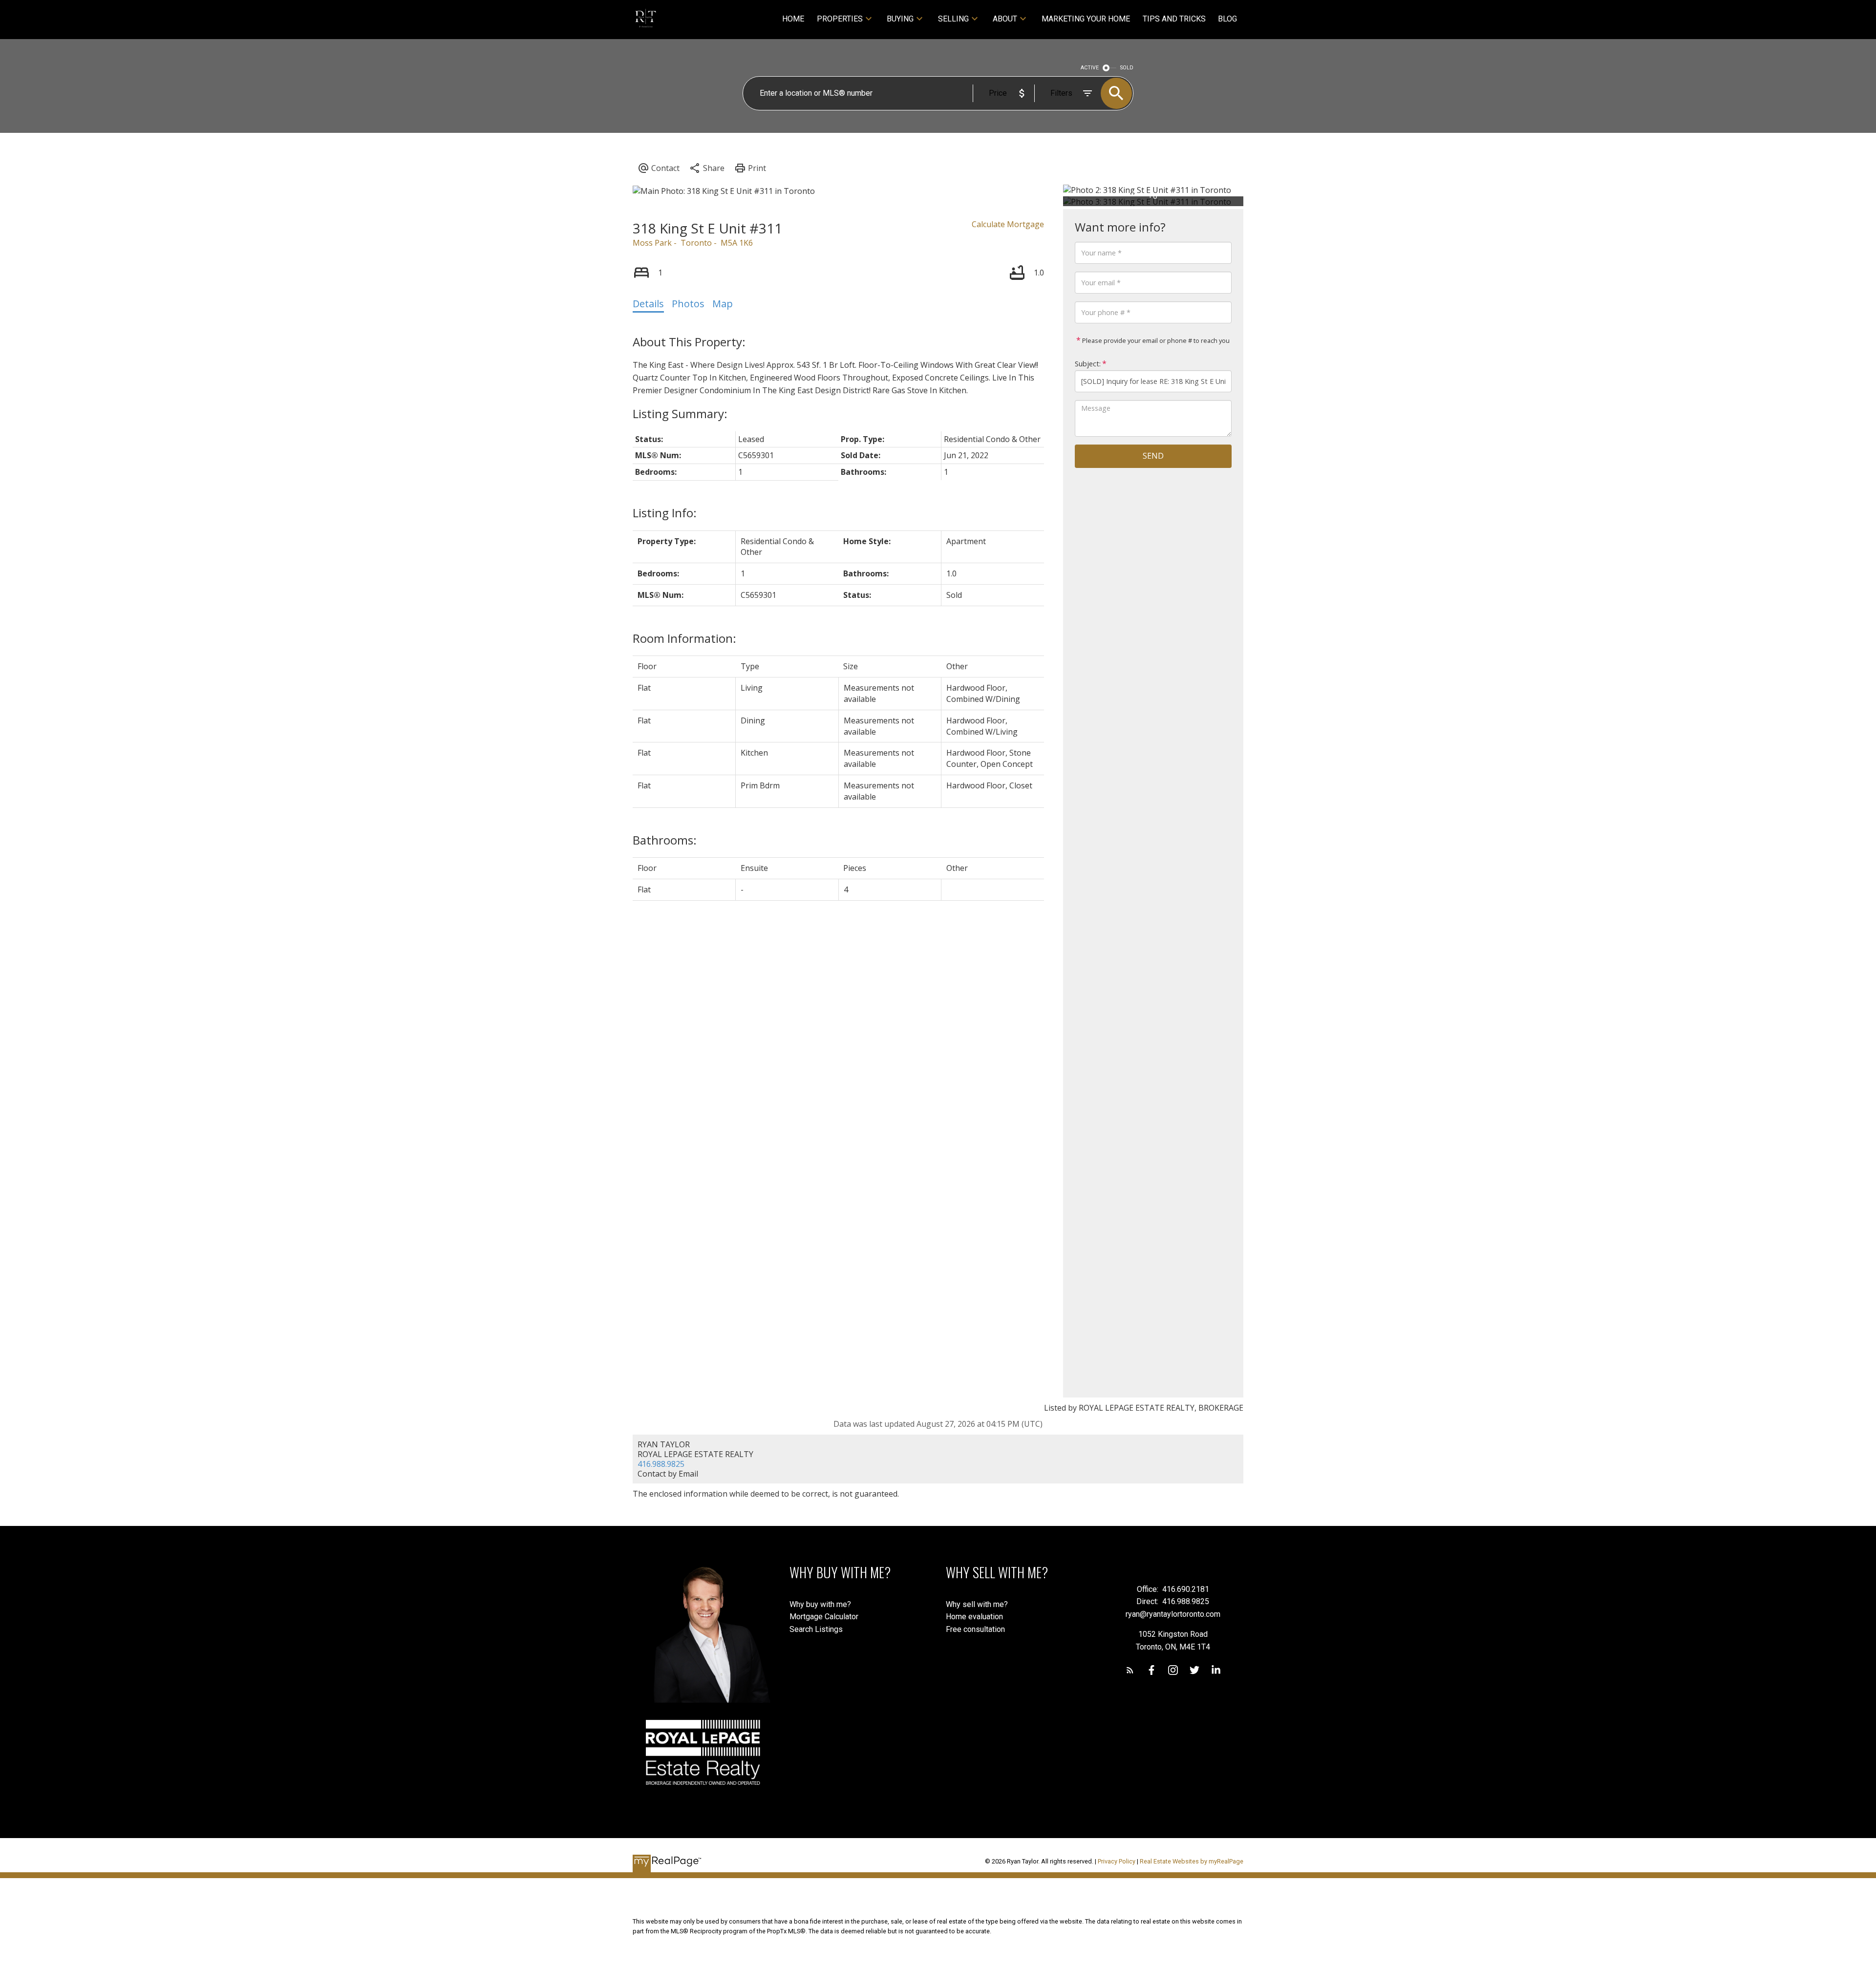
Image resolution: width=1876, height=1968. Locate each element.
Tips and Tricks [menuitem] (1174, 19)
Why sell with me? (977, 1604)
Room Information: (684, 638)
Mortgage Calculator (824, 1617)
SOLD (1127, 68)
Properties (840, 19)
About (1005, 19)
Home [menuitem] (793, 19)
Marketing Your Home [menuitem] (1086, 19)
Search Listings (816, 1629)
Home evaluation (974, 1617)
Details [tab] (648, 304)
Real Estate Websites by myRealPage (1192, 1861)
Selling (953, 19)
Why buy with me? (820, 1604)
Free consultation (975, 1629)
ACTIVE (1090, 68)
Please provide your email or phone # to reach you (1155, 340)
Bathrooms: (665, 840)
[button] (1130, 1670)
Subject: (1088, 364)
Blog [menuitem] (1227, 19)
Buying (900, 19)
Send (1153, 456)
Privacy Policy (1117, 1861)
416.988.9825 (661, 1464)
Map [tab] (723, 304)
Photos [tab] (688, 304)
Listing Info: (665, 513)
